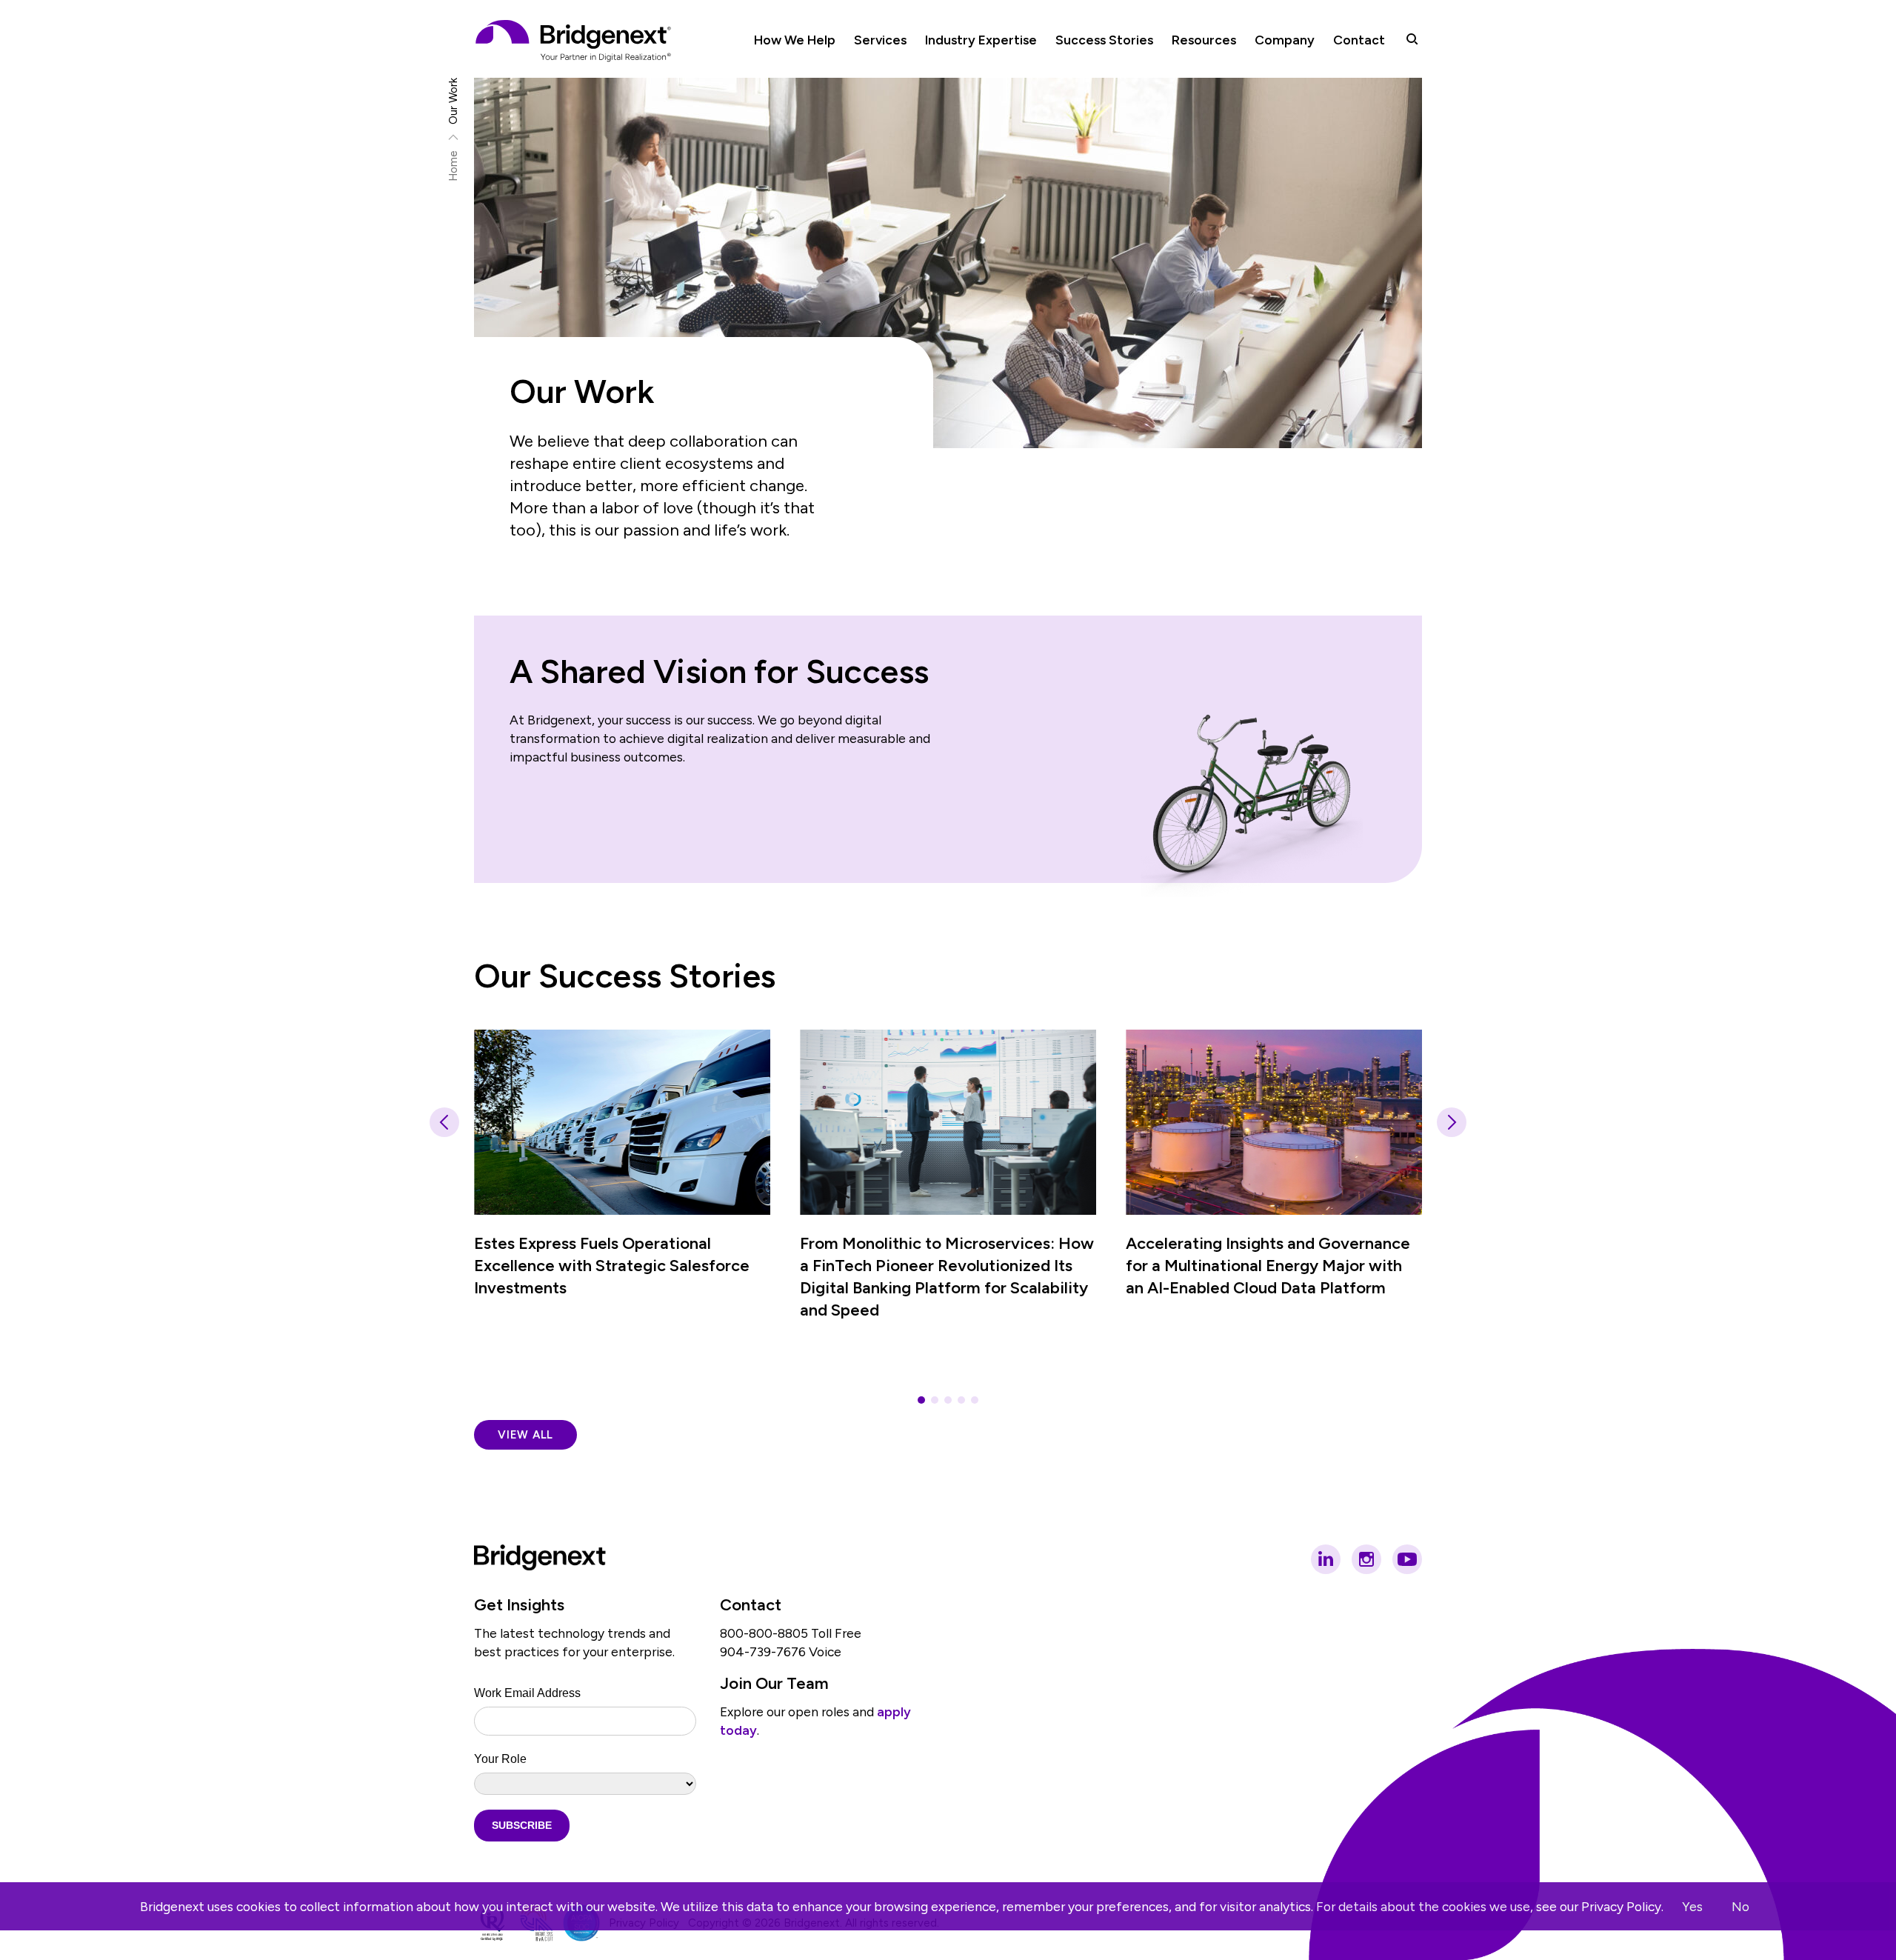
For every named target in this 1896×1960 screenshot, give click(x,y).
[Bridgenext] (575, 41)
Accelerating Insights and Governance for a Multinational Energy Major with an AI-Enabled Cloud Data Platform (1268, 1266)
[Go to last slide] (444, 1122)
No (1740, 1906)
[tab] (921, 1400)
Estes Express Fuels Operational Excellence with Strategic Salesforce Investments (612, 1266)
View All (525, 1435)
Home (454, 166)
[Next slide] (1452, 1122)
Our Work (454, 101)
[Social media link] (1326, 1559)
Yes (1692, 1906)
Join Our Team (774, 1683)
